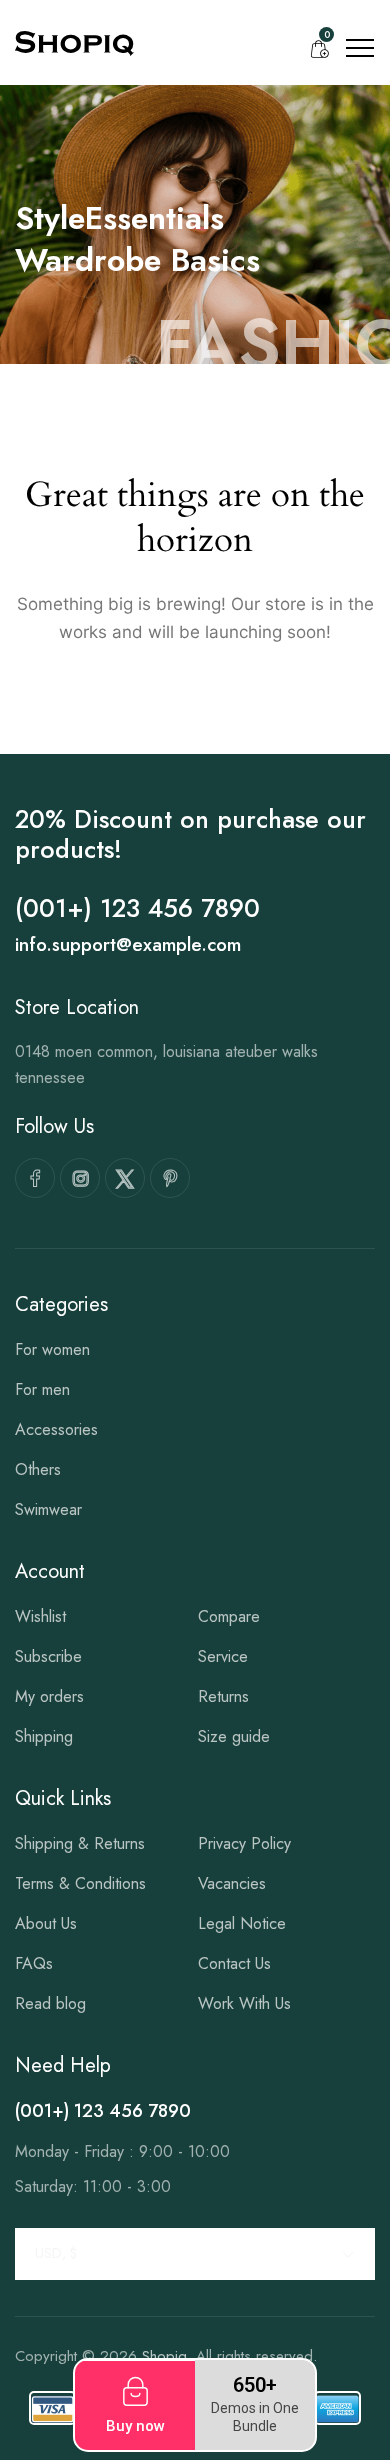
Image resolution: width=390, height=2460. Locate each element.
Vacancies (232, 1883)
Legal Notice (242, 1923)
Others (38, 1469)
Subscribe (48, 1656)
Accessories (56, 1429)
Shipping (44, 1736)
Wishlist (40, 1616)
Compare (229, 1616)
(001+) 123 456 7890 (137, 908)
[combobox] (195, 2254)
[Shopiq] (74, 42)
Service (223, 1656)
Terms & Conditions (80, 1883)
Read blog (50, 2003)
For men (42, 1389)
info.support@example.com (128, 944)
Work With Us (244, 2003)
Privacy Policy (244, 1843)
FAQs (34, 1963)
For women (52, 1349)
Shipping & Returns (80, 1843)
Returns (223, 1696)
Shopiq (164, 2356)
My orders (49, 1696)
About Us (46, 1923)
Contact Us (234, 1963)
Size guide (234, 1736)
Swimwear (48, 1509)
